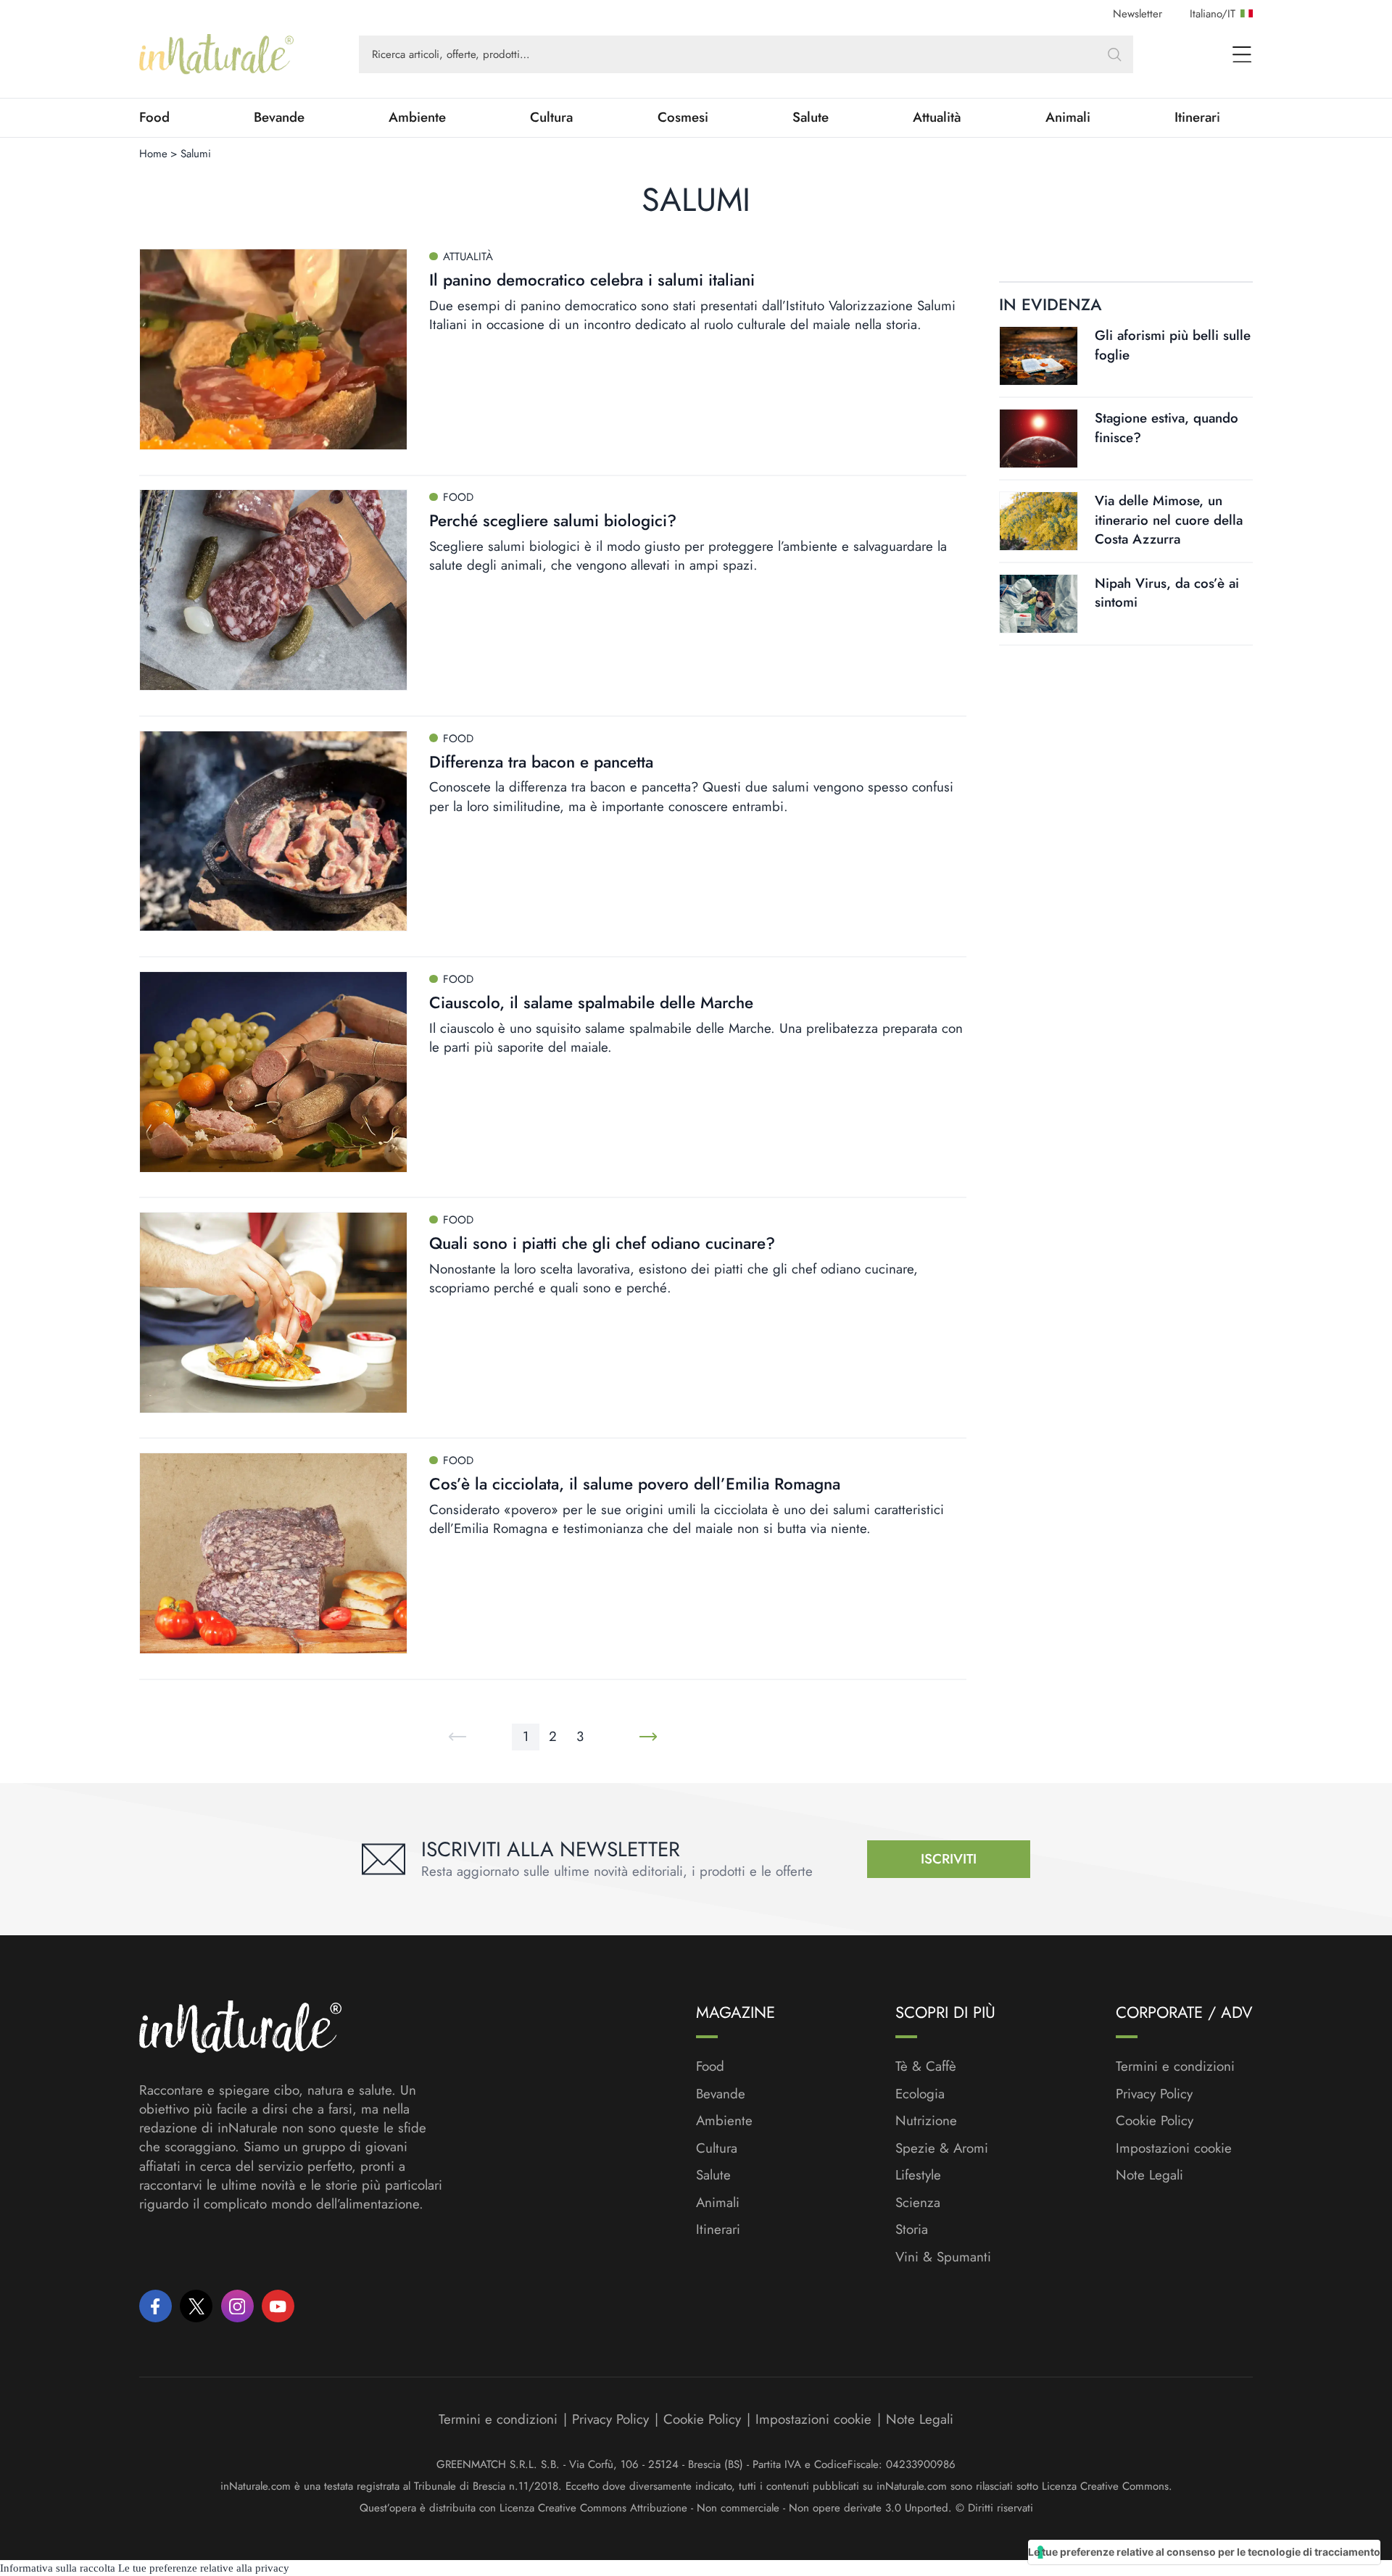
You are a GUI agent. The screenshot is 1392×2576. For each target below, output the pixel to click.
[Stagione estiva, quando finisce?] (1039, 439)
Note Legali (1149, 2175)
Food (154, 117)
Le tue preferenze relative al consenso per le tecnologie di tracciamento (1204, 2552)
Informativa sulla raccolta (58, 2568)
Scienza (918, 2203)
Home (153, 154)
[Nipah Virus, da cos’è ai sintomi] (1039, 604)
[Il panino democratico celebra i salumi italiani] (273, 349)
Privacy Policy (1154, 2094)
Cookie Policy (1155, 2120)
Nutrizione (926, 2121)
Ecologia (920, 2094)
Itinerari (1197, 117)
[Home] (216, 54)
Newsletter (1138, 14)
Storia (912, 2230)
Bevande (279, 117)
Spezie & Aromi (942, 2148)
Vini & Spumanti (943, 2257)
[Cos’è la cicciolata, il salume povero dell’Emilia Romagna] (273, 1553)
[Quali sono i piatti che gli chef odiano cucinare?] (273, 1313)
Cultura (551, 117)
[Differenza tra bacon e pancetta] (273, 831)
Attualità (937, 117)
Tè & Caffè (926, 2066)
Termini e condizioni (1175, 2066)
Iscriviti (949, 1859)
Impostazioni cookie (1174, 2148)
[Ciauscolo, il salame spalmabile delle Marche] (273, 1072)
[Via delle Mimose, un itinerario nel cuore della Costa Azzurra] (1039, 521)
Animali (1068, 117)
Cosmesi (683, 117)
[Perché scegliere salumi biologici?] (273, 590)
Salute (811, 117)
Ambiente (417, 117)
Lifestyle (918, 2175)
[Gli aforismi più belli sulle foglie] (1039, 356)
